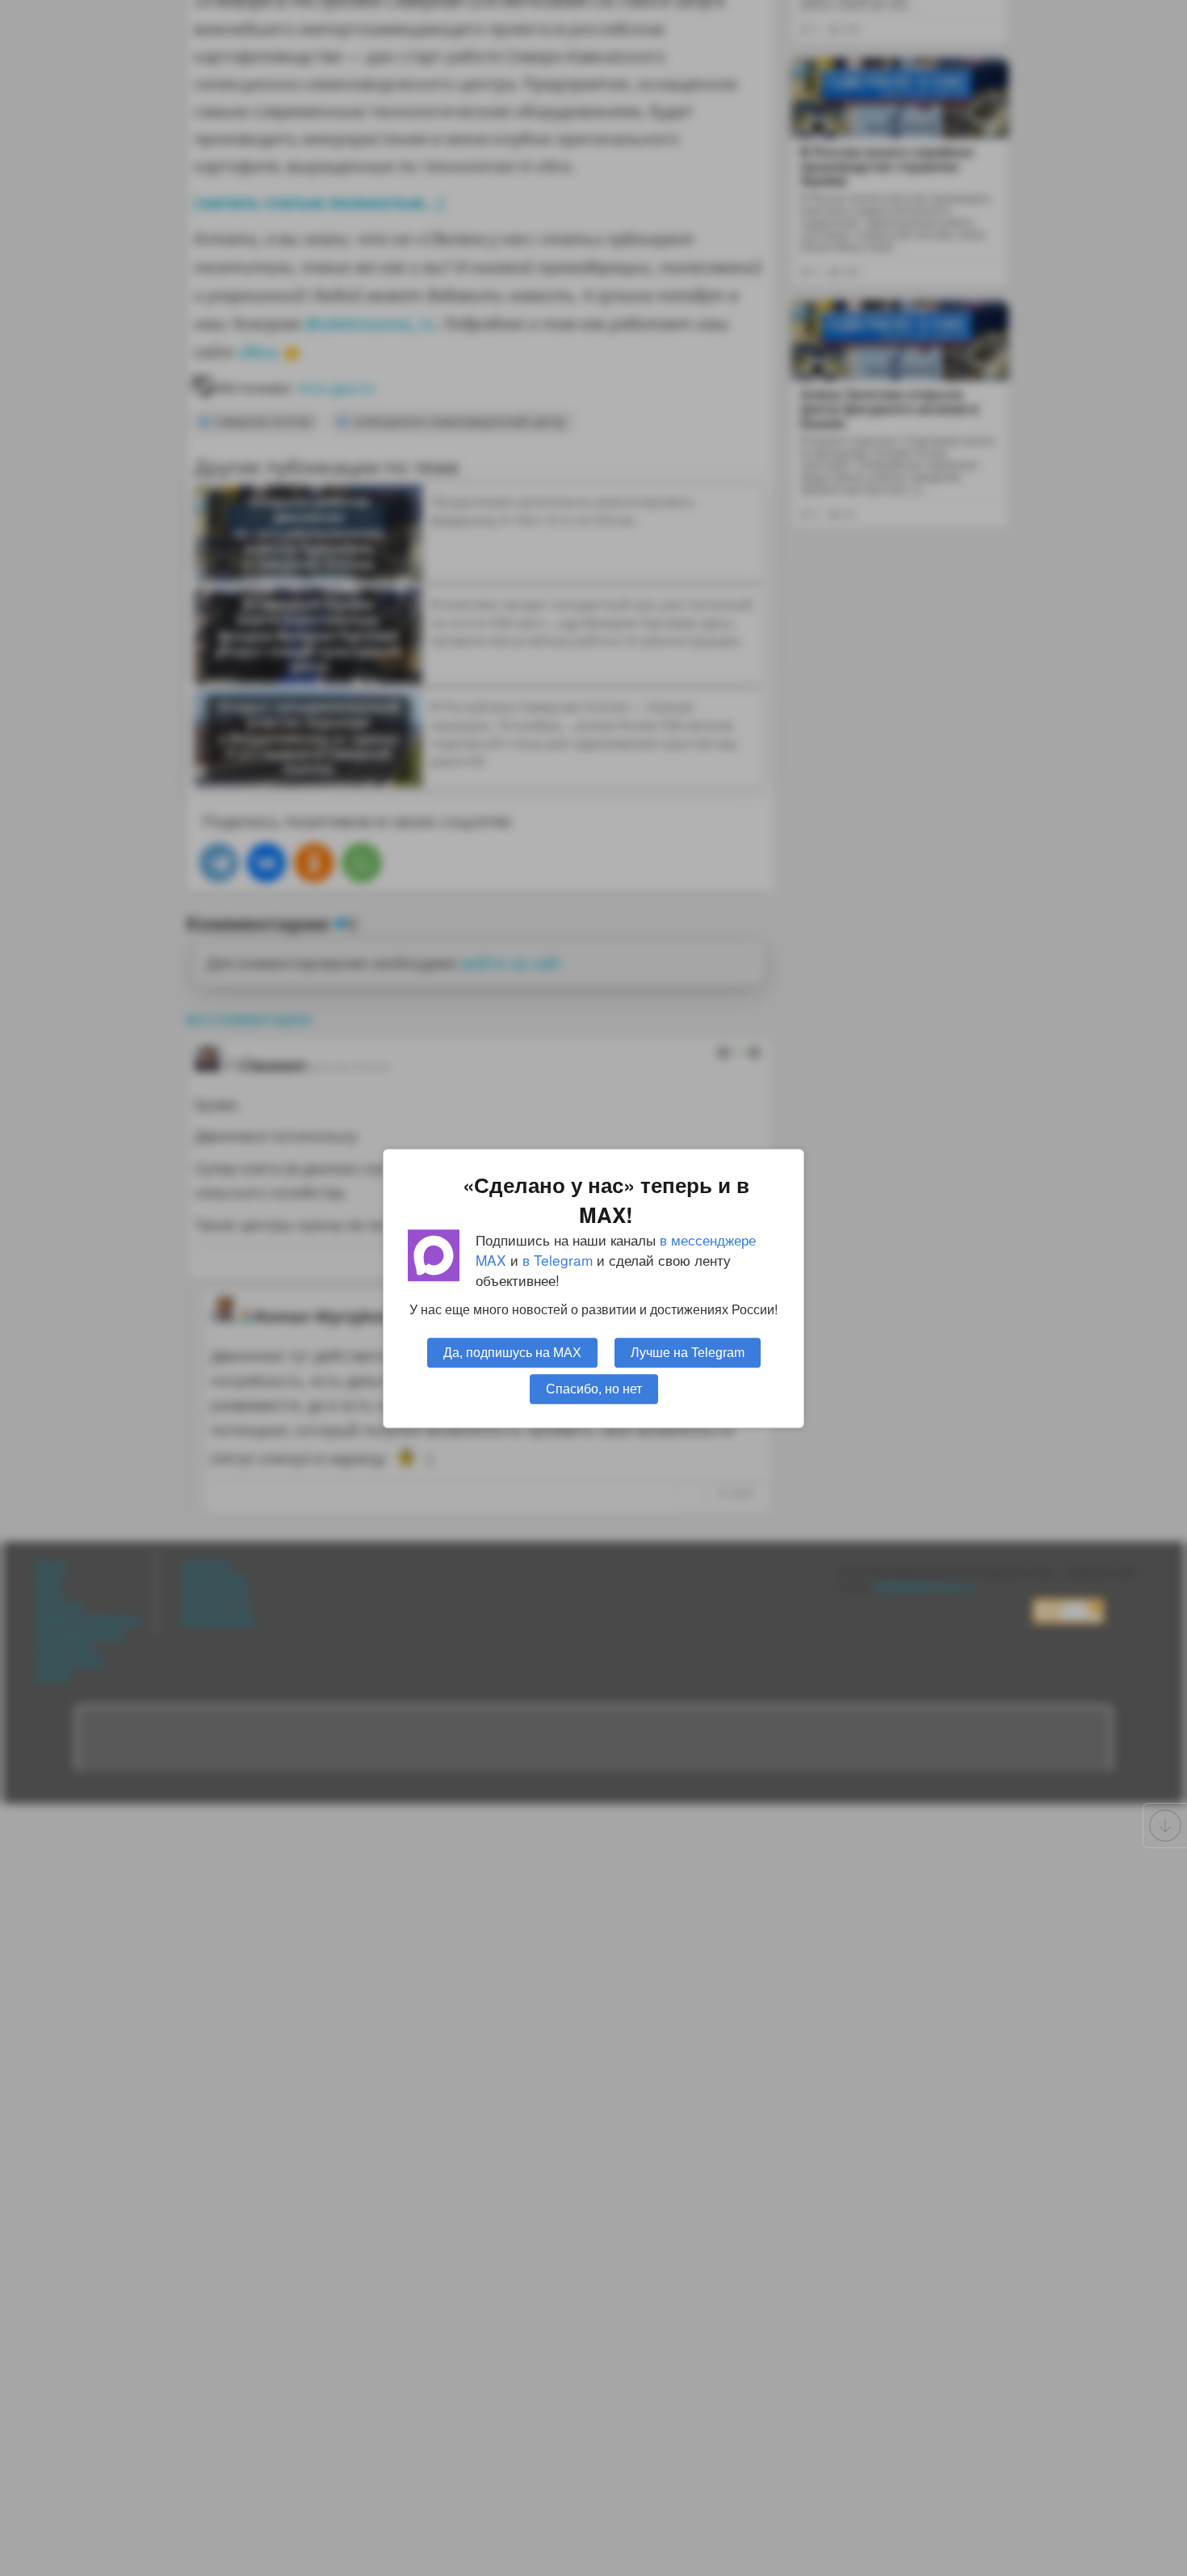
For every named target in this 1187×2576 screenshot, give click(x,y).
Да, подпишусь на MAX (512, 1351)
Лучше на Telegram (688, 1351)
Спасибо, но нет (594, 1388)
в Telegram (558, 1260)
